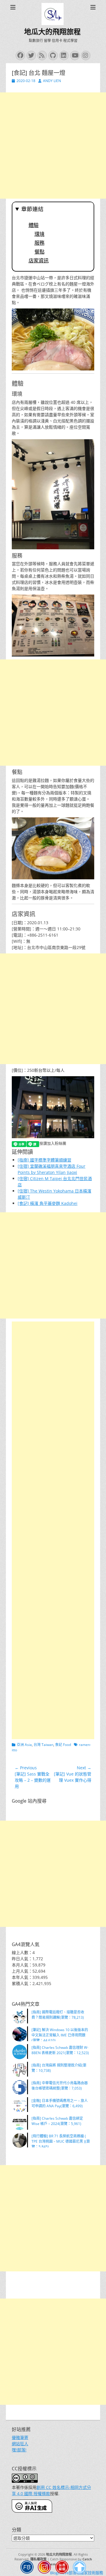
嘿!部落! (19, 2450)
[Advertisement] (53, 146)
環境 (39, 234)
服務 (39, 243)
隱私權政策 (38, 2559)
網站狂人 (20, 2444)
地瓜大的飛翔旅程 (52, 32)
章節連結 (32, 209)
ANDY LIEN (52, 81)
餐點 (39, 252)
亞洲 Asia (24, 1745)
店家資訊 (39, 261)
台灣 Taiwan (43, 1745)
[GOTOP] (79, 2568)
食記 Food (63, 1745)
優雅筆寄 (20, 2437)
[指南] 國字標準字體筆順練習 (44, 1160)
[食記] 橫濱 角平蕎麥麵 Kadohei (48, 1203)
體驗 (34, 225)
